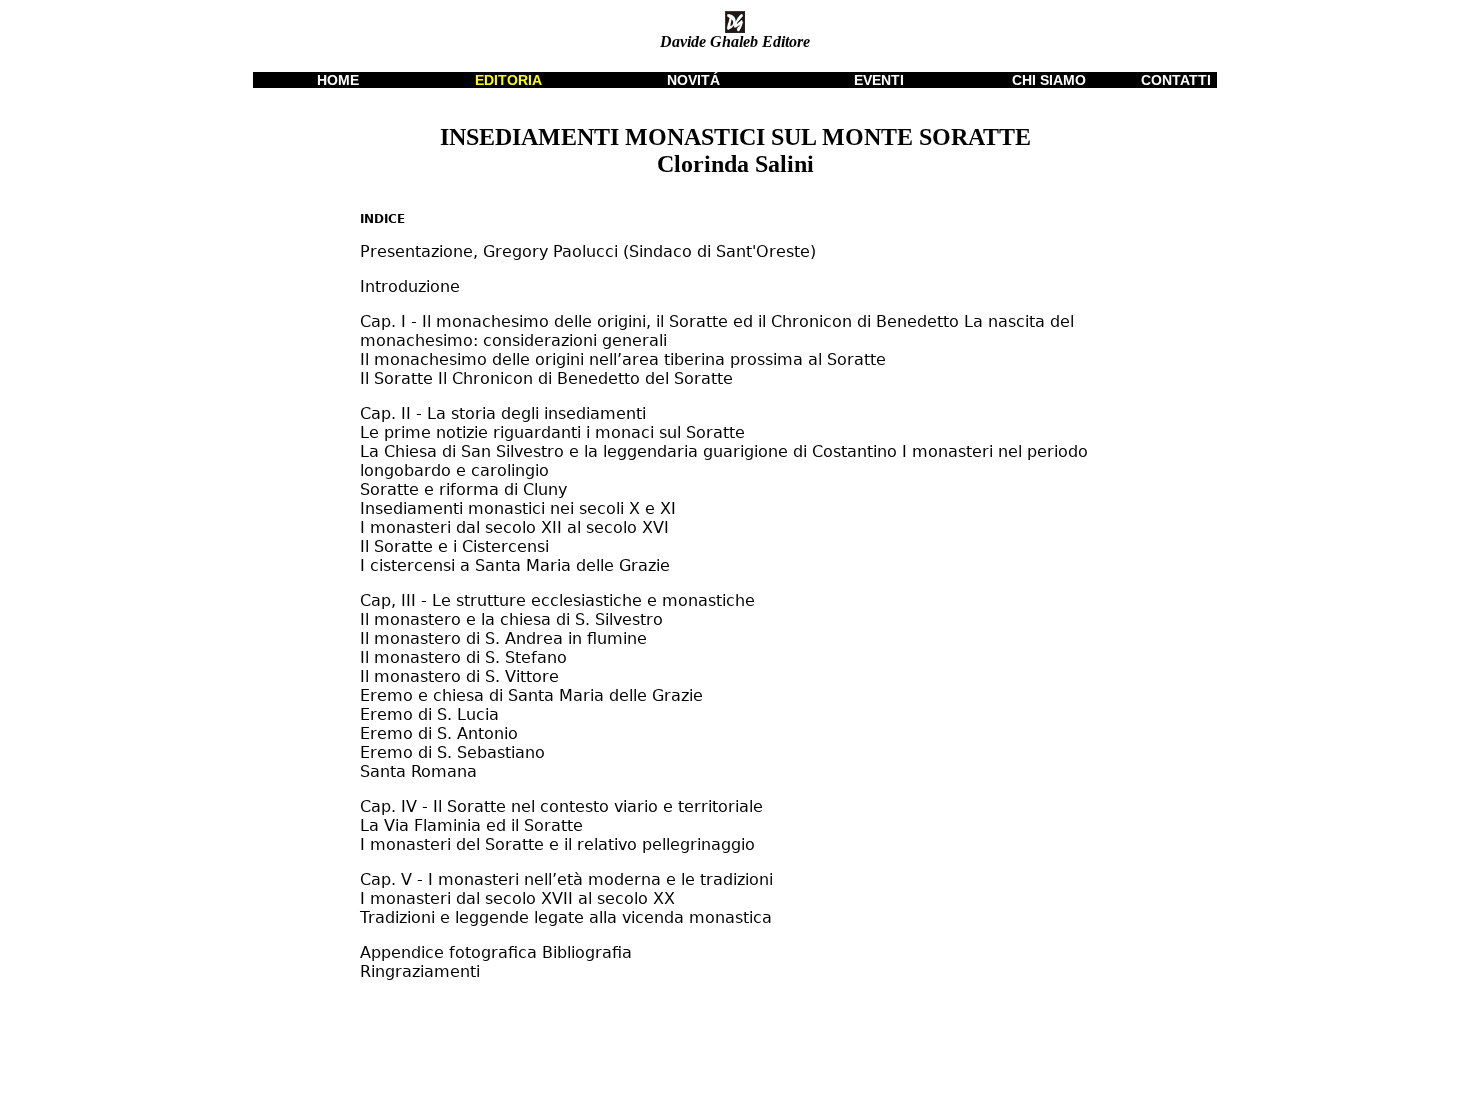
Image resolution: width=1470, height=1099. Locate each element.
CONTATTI (1176, 80)
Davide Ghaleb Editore (735, 41)
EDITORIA (508, 80)
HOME (338, 80)
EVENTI (879, 80)
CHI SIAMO (1049, 80)
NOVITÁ (693, 80)
